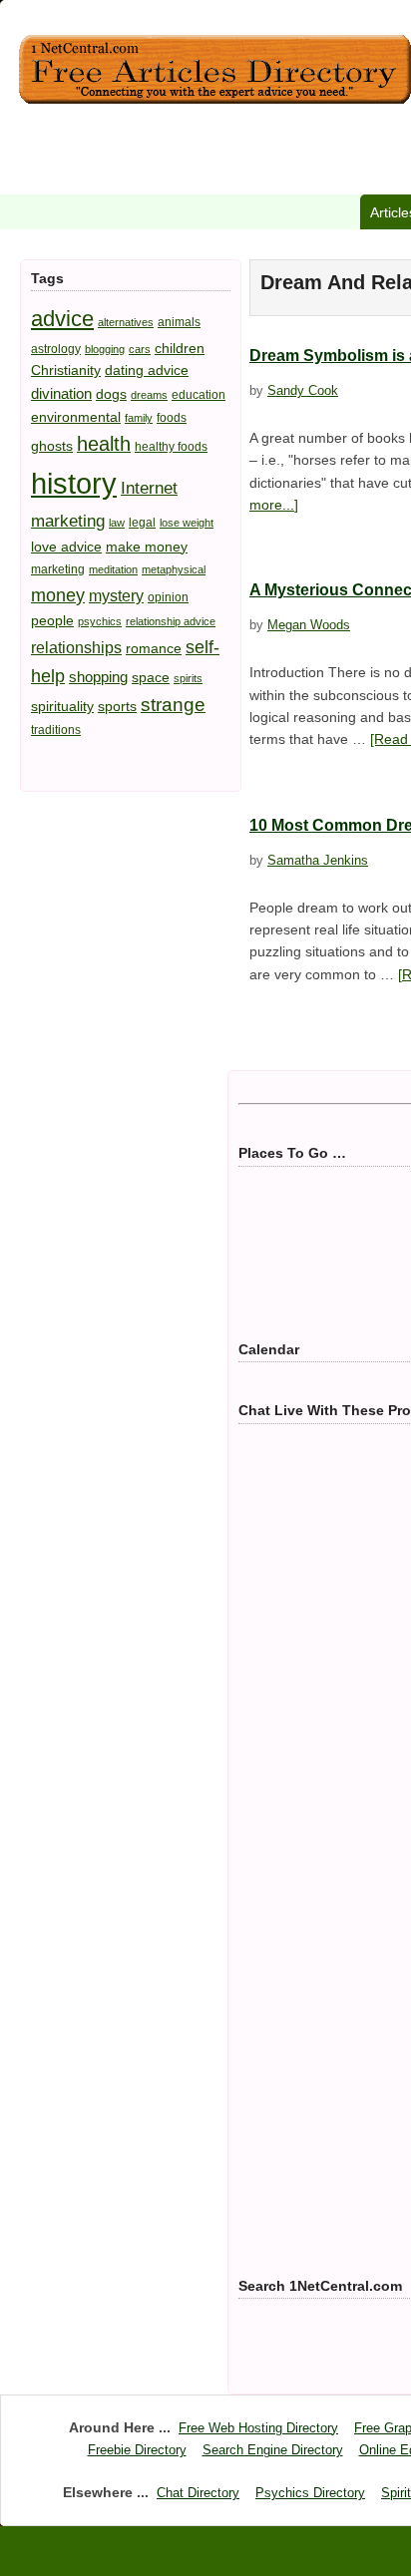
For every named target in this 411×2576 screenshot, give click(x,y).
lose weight (187, 523)
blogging (105, 349)
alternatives (126, 322)
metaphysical (174, 569)
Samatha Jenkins (318, 860)
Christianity (66, 370)
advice (62, 319)
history (74, 483)
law (117, 523)
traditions (56, 730)
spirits (188, 678)
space (151, 677)
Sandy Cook (303, 390)
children (180, 348)
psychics (100, 621)
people (52, 620)
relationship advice (171, 621)
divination (61, 393)
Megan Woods (309, 625)
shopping (98, 677)
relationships (76, 647)
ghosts (52, 446)
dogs (111, 394)
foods (172, 418)
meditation (113, 569)
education (199, 395)
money (58, 595)
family (139, 418)
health (104, 444)
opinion (168, 597)
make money (147, 547)
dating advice (147, 370)
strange (173, 705)
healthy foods (171, 447)
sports (117, 706)
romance (154, 648)
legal (142, 523)
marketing (58, 569)
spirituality (62, 706)
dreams (149, 395)
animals (179, 322)
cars (140, 349)
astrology (56, 349)
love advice (66, 547)
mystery (116, 595)
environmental (76, 417)
